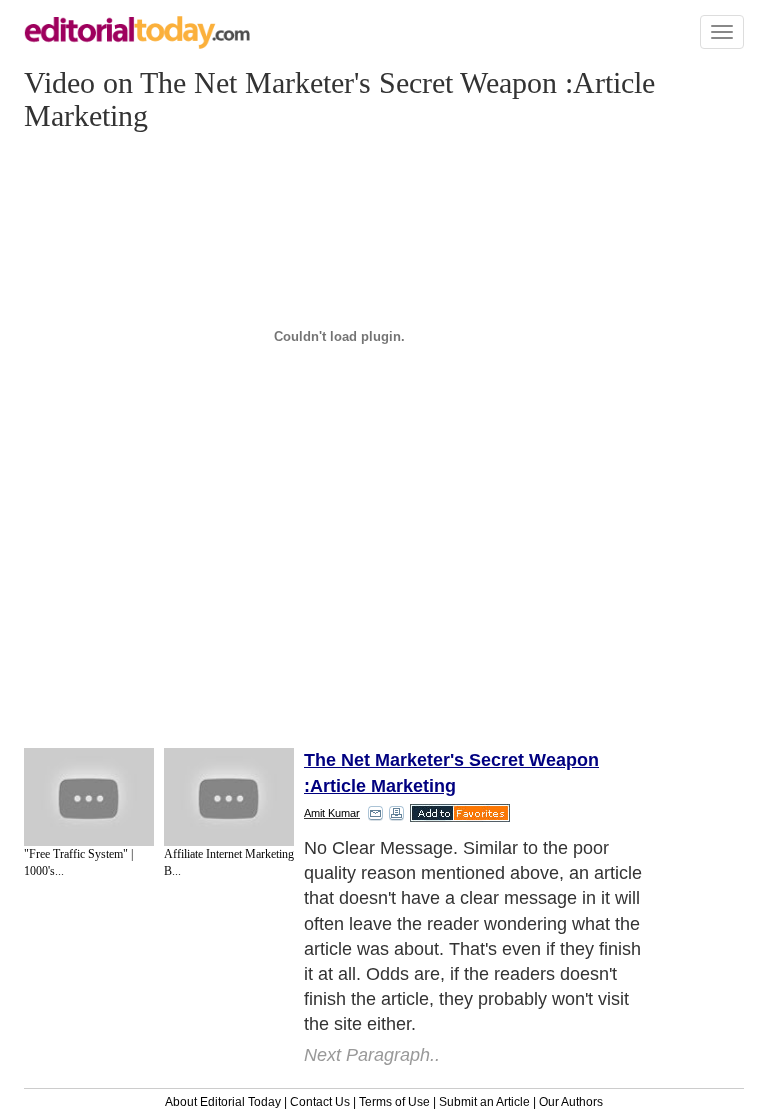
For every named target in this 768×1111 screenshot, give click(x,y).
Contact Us (320, 1102)
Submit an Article (484, 1102)
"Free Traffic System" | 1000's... (78, 862)
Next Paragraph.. (372, 1055)
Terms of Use (394, 1102)
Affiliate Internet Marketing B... (229, 862)
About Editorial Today (223, 1102)
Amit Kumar (332, 813)
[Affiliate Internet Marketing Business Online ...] (229, 797)
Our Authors (571, 1102)
